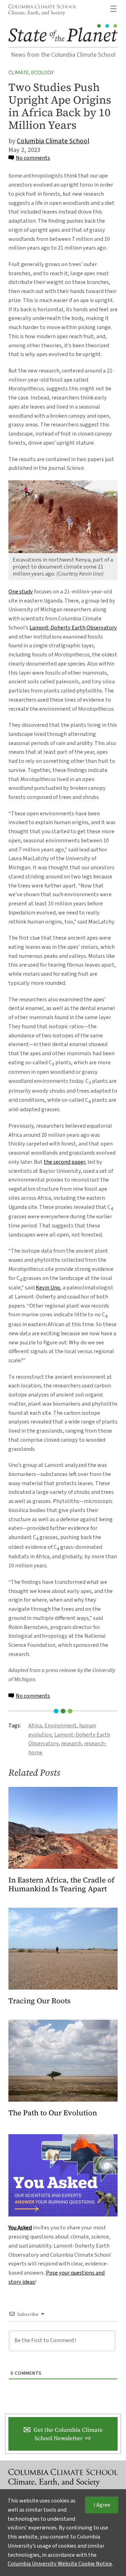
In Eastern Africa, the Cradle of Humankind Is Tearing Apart (61, 1885)
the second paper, (65, 1162)
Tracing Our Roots (40, 2001)
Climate (19, 72)
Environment (61, 1726)
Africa (35, 1726)
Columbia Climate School (53, 141)
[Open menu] (113, 9)
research (71, 1743)
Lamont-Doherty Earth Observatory (73, 628)
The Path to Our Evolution (53, 2113)
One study (21, 592)
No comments (33, 158)
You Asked (20, 2228)
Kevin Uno (48, 1288)
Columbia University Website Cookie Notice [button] (60, 2564)
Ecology (43, 72)
